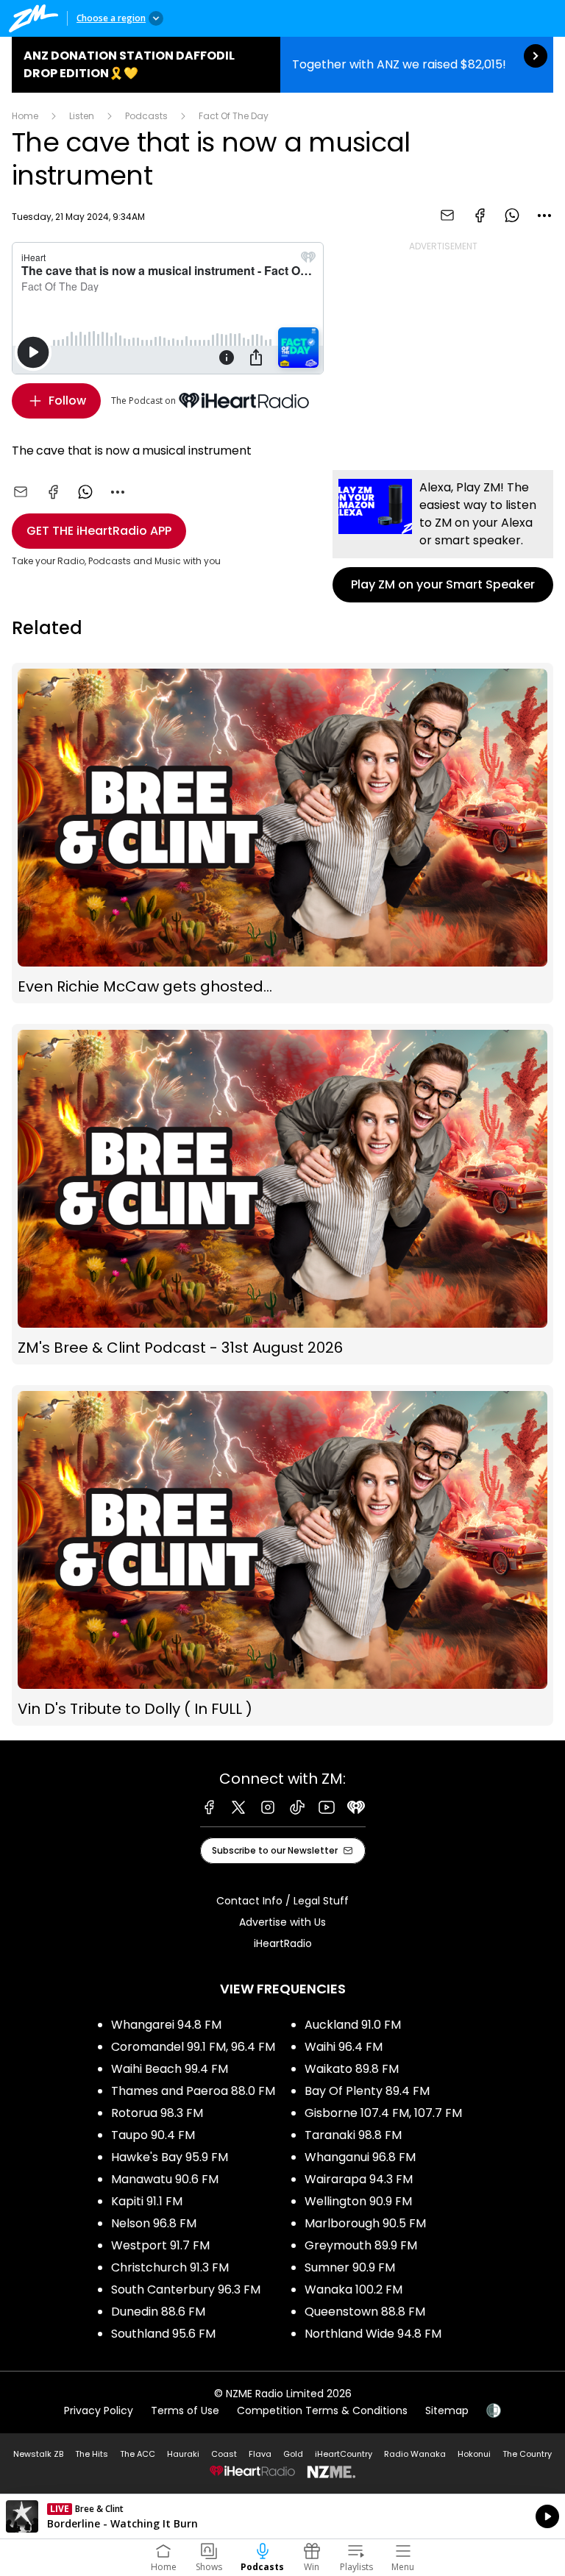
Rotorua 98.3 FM (157, 2113)
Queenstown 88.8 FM (365, 2312)
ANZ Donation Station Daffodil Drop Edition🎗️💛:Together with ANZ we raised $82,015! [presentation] (282, 65)
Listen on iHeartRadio (282, 2516)
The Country (527, 2454)
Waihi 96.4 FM (344, 2047)
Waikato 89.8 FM (352, 2069)
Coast (224, 2454)
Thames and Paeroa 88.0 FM (193, 2091)
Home (25, 116)
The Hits (92, 2454)
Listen (82, 116)
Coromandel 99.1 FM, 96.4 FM (193, 2047)
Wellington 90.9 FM (358, 2201)
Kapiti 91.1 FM (147, 2201)
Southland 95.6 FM (163, 2334)
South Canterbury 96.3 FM (186, 2289)
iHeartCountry (344, 2454)
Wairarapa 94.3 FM (359, 2179)
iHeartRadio (283, 1943)
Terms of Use (185, 2410)
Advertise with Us (282, 1922)
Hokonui (474, 2454)
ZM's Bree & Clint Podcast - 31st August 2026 (282, 1194)
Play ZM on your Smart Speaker (443, 536)
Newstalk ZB (38, 2454)
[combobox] (544, 216)
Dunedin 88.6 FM (158, 2312)
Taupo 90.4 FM (153, 2135)
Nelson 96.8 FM (154, 2223)
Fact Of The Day (234, 116)
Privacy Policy (99, 2410)
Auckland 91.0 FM (353, 2025)
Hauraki (183, 2454)
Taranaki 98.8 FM (353, 2135)
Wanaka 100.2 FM (353, 2289)
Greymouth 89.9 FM (361, 2245)
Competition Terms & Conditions (322, 2410)
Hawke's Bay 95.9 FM (170, 2157)
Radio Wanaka (415, 2454)
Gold (293, 2454)
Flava (260, 2454)
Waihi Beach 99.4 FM (170, 2069)
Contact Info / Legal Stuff (282, 1901)
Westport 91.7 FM (160, 2245)
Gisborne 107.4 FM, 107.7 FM (383, 2113)
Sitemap (447, 2410)
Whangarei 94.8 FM (166, 2025)
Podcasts (146, 116)
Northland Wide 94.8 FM (373, 2334)
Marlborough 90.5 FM (365, 2223)
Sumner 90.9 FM (350, 2267)
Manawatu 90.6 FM (165, 2179)
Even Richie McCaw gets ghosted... (282, 833)
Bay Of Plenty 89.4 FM (367, 2091)
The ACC (138, 2454)
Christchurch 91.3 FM (170, 2267)
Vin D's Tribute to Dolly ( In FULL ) (282, 1555)
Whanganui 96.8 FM (360, 2157)
